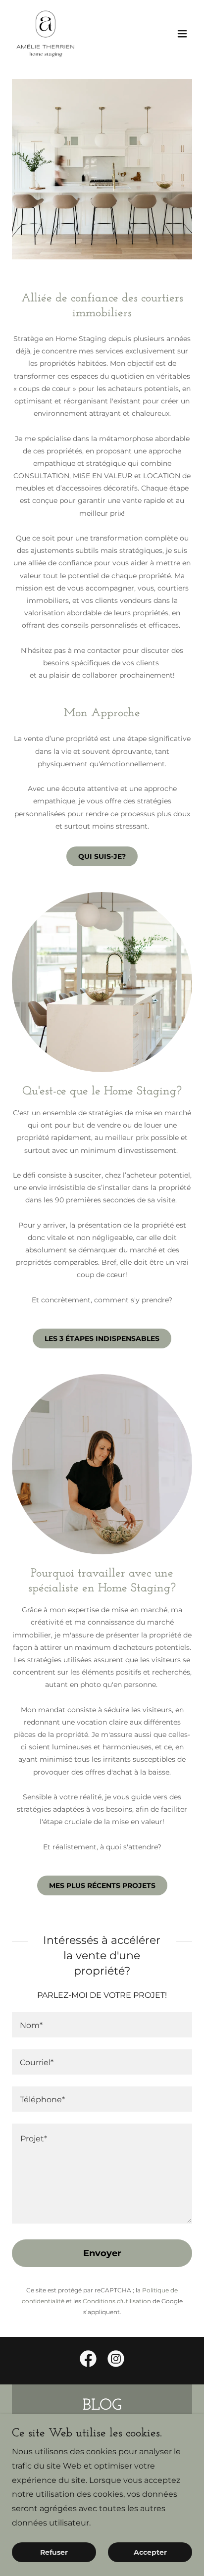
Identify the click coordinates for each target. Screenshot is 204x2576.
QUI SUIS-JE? (102, 856)
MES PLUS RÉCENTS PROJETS (102, 1885)
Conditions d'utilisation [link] (117, 2301)
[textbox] (102, 2025)
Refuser (54, 2552)
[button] (182, 34)
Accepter (150, 2552)
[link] (46, 34)
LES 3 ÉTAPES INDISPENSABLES (102, 1338)
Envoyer (102, 2253)
